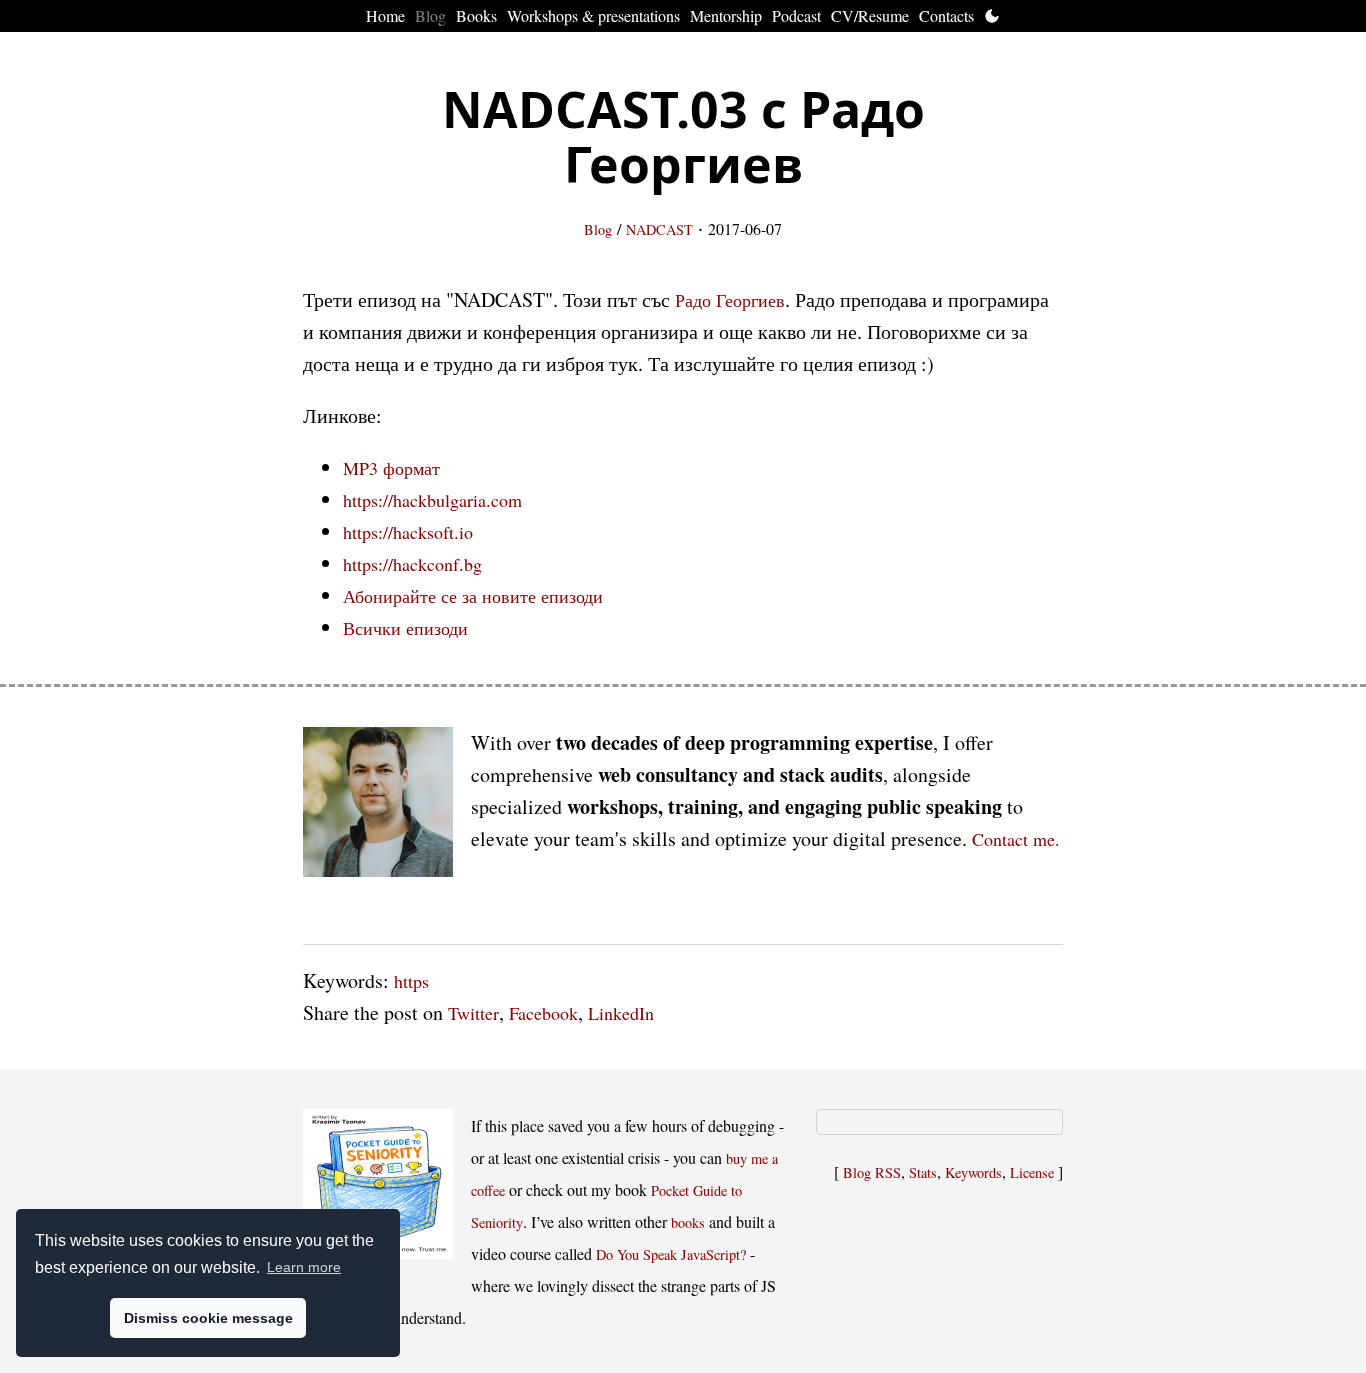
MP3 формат (391, 468)
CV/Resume (870, 15)
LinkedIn (621, 1013)
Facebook (543, 1013)
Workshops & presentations (593, 15)
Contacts (946, 15)
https (411, 981)
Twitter (473, 1013)
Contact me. (1016, 839)
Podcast (796, 15)
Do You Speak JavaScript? (671, 1254)
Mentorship (726, 15)
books (688, 1222)
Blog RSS (872, 1172)
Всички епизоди (405, 628)
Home (385, 15)
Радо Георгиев (730, 300)
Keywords (973, 1172)
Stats (923, 1172)
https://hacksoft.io (408, 532)
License (1032, 1172)
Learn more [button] (304, 1267)
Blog (430, 15)
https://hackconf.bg (412, 564)
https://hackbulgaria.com (432, 500)
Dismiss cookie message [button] (208, 1318)
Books (476, 15)
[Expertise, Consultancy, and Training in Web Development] (378, 806)
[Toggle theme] (992, 16)
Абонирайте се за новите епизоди (473, 596)
